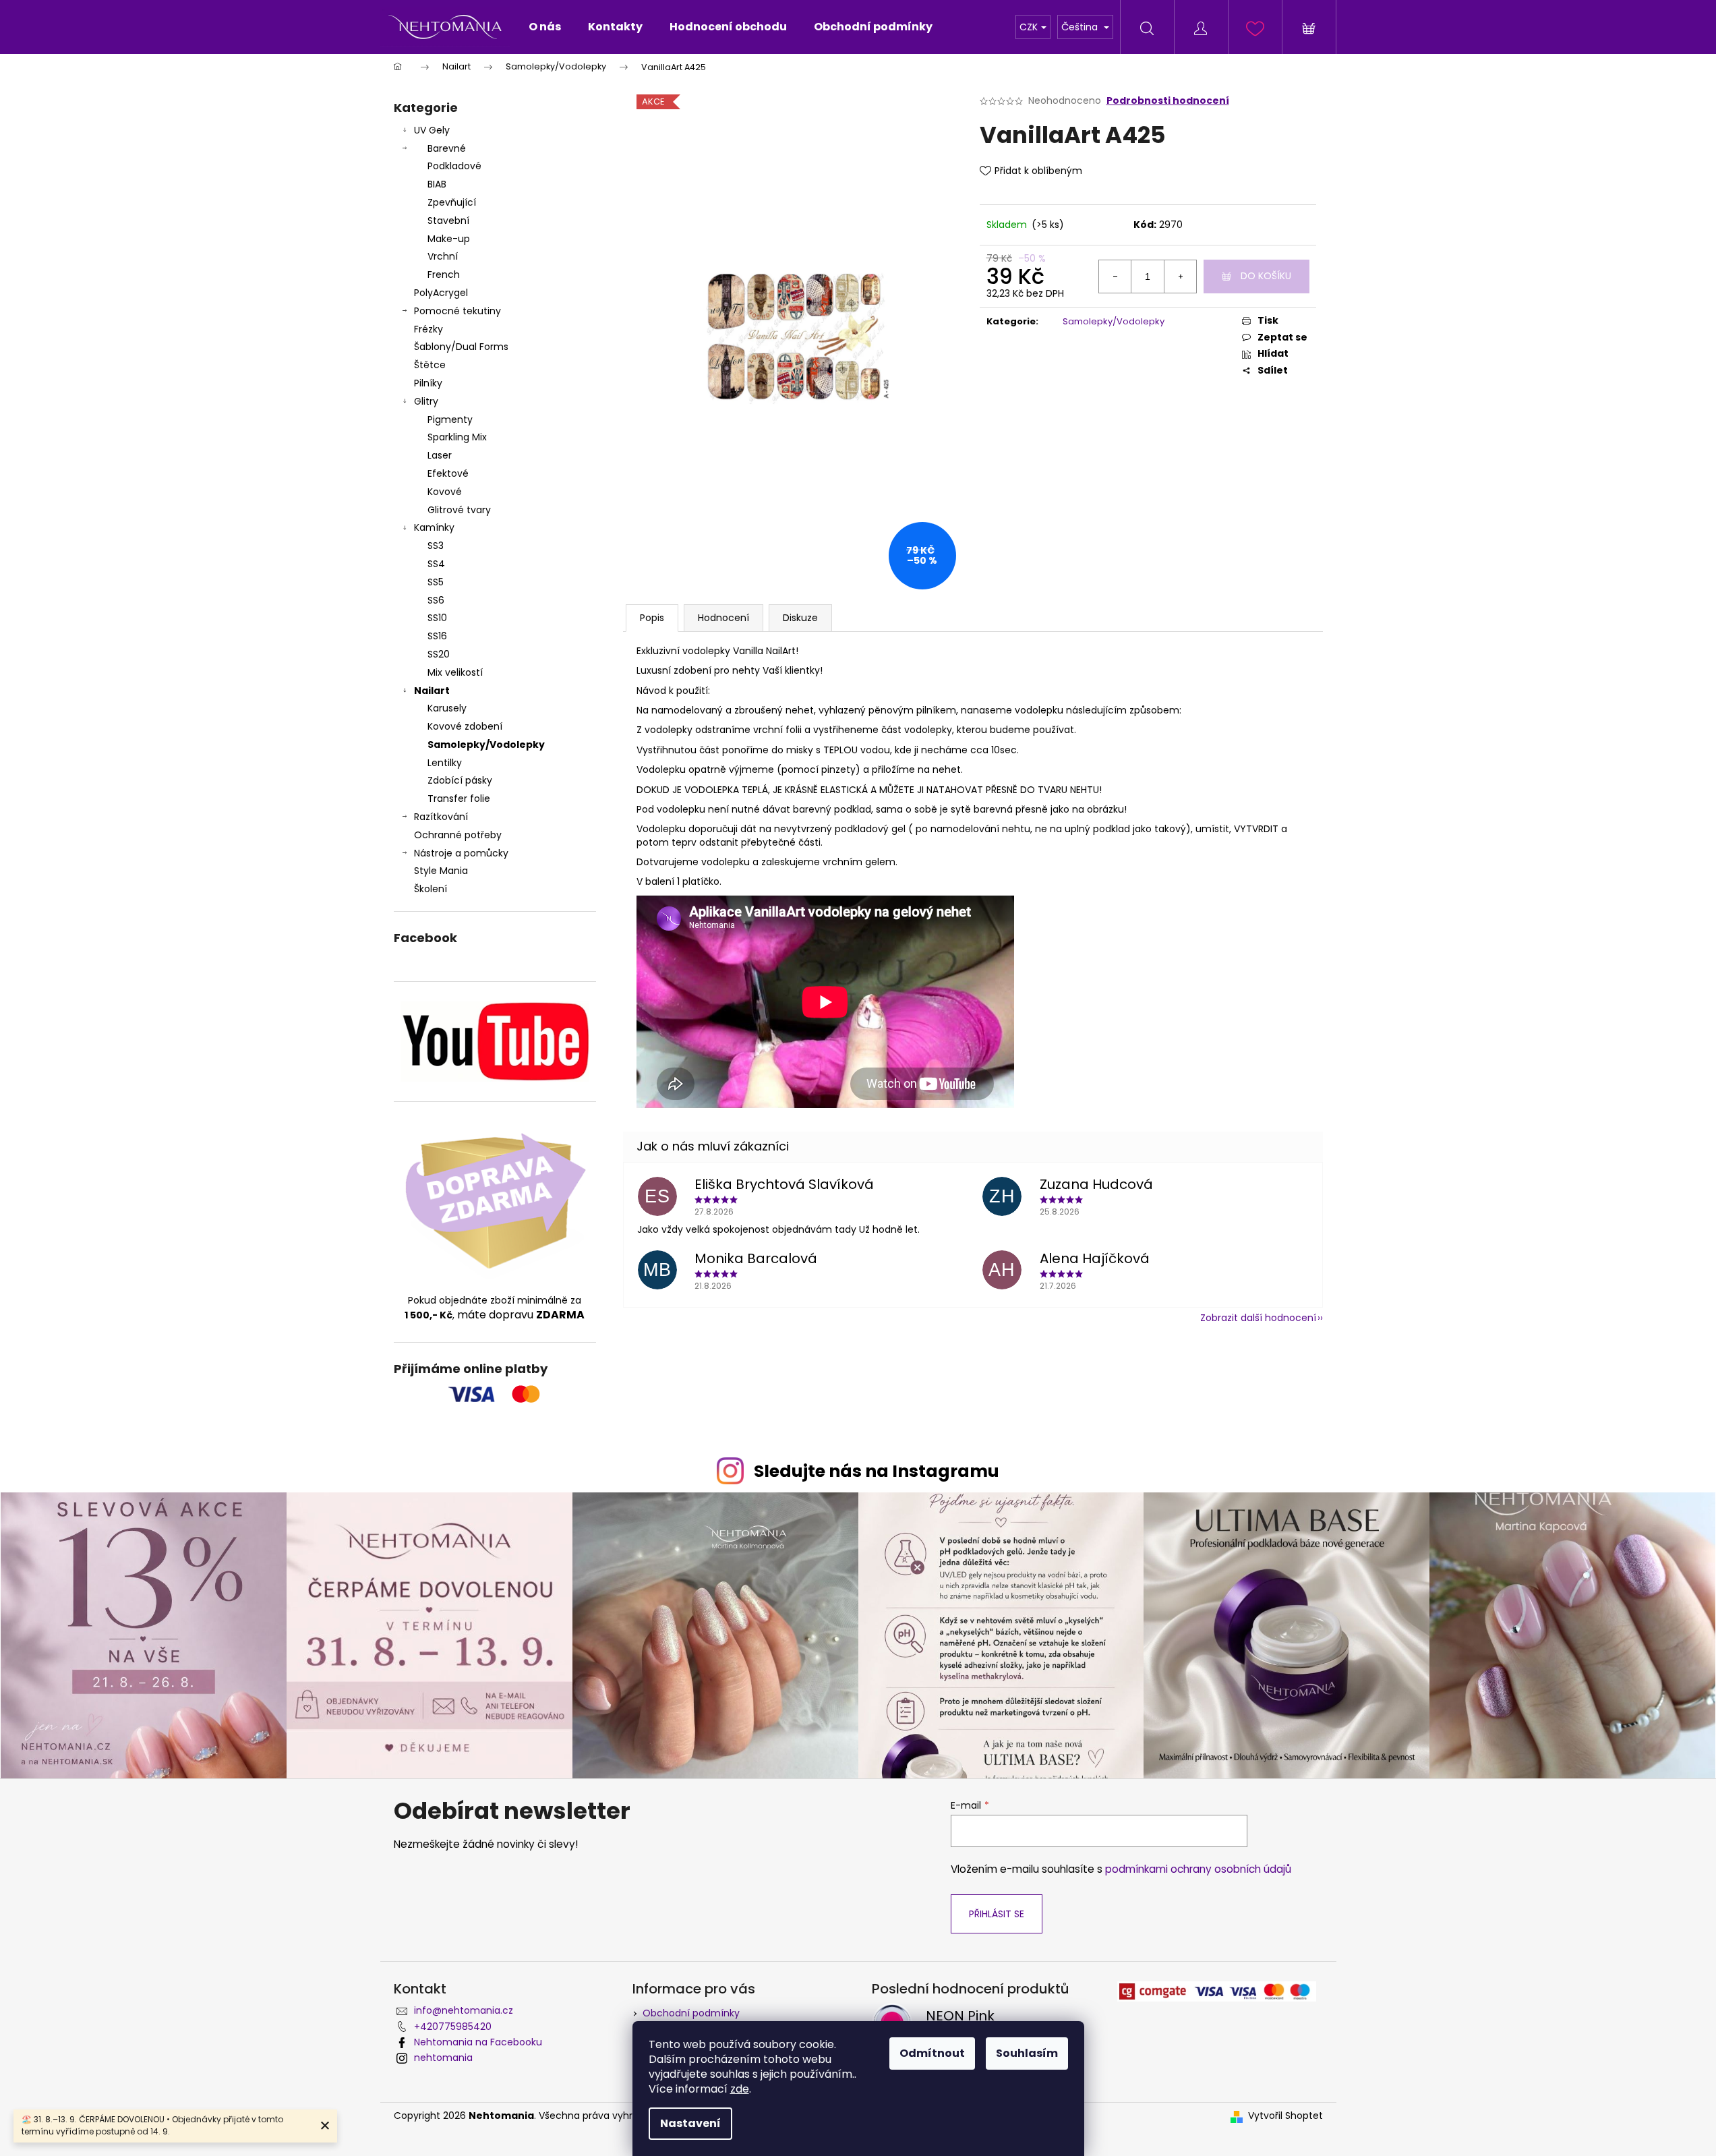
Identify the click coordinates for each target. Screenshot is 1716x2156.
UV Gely (432, 130)
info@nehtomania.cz (464, 2010)
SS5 (436, 582)
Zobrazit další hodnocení (1258, 1318)
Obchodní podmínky (691, 2013)
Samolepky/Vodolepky (486, 745)
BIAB (437, 184)
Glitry (426, 401)
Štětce (430, 365)
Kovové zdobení (465, 726)
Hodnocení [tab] (723, 618)
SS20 (439, 654)
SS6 (436, 600)
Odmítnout (932, 2053)
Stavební (448, 221)
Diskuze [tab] (800, 618)
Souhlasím (1027, 2053)
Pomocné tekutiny (457, 311)
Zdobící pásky (460, 780)
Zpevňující (452, 202)
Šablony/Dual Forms (461, 347)
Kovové (445, 492)
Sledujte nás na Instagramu (877, 1471)
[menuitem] (545, 27)
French (444, 274)
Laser (440, 455)
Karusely (447, 708)
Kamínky (434, 527)
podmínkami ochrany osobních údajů (1198, 1869)
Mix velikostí (455, 672)
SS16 (437, 636)
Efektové (448, 473)
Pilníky (430, 383)
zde (740, 2089)
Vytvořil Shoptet (1285, 2116)
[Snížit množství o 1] (1115, 276)
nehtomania (443, 2058)
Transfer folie (459, 798)
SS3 (436, 546)
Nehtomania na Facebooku (478, 2042)
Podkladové (454, 166)
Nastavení (690, 2123)
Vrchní (443, 256)
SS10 (437, 618)
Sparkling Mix (457, 437)
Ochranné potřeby (458, 835)
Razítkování (441, 817)
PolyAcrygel (441, 293)
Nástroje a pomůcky (461, 853)
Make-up (449, 239)
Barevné (447, 148)
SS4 (436, 564)
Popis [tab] (652, 618)
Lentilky (445, 763)
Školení (431, 889)
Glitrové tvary (459, 510)
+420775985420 (453, 2027)
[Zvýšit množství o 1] (1180, 276)
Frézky (428, 329)
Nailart (432, 691)
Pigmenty (450, 419)
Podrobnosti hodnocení (1168, 101)
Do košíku (1266, 276)
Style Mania (441, 871)
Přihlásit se (997, 1914)
